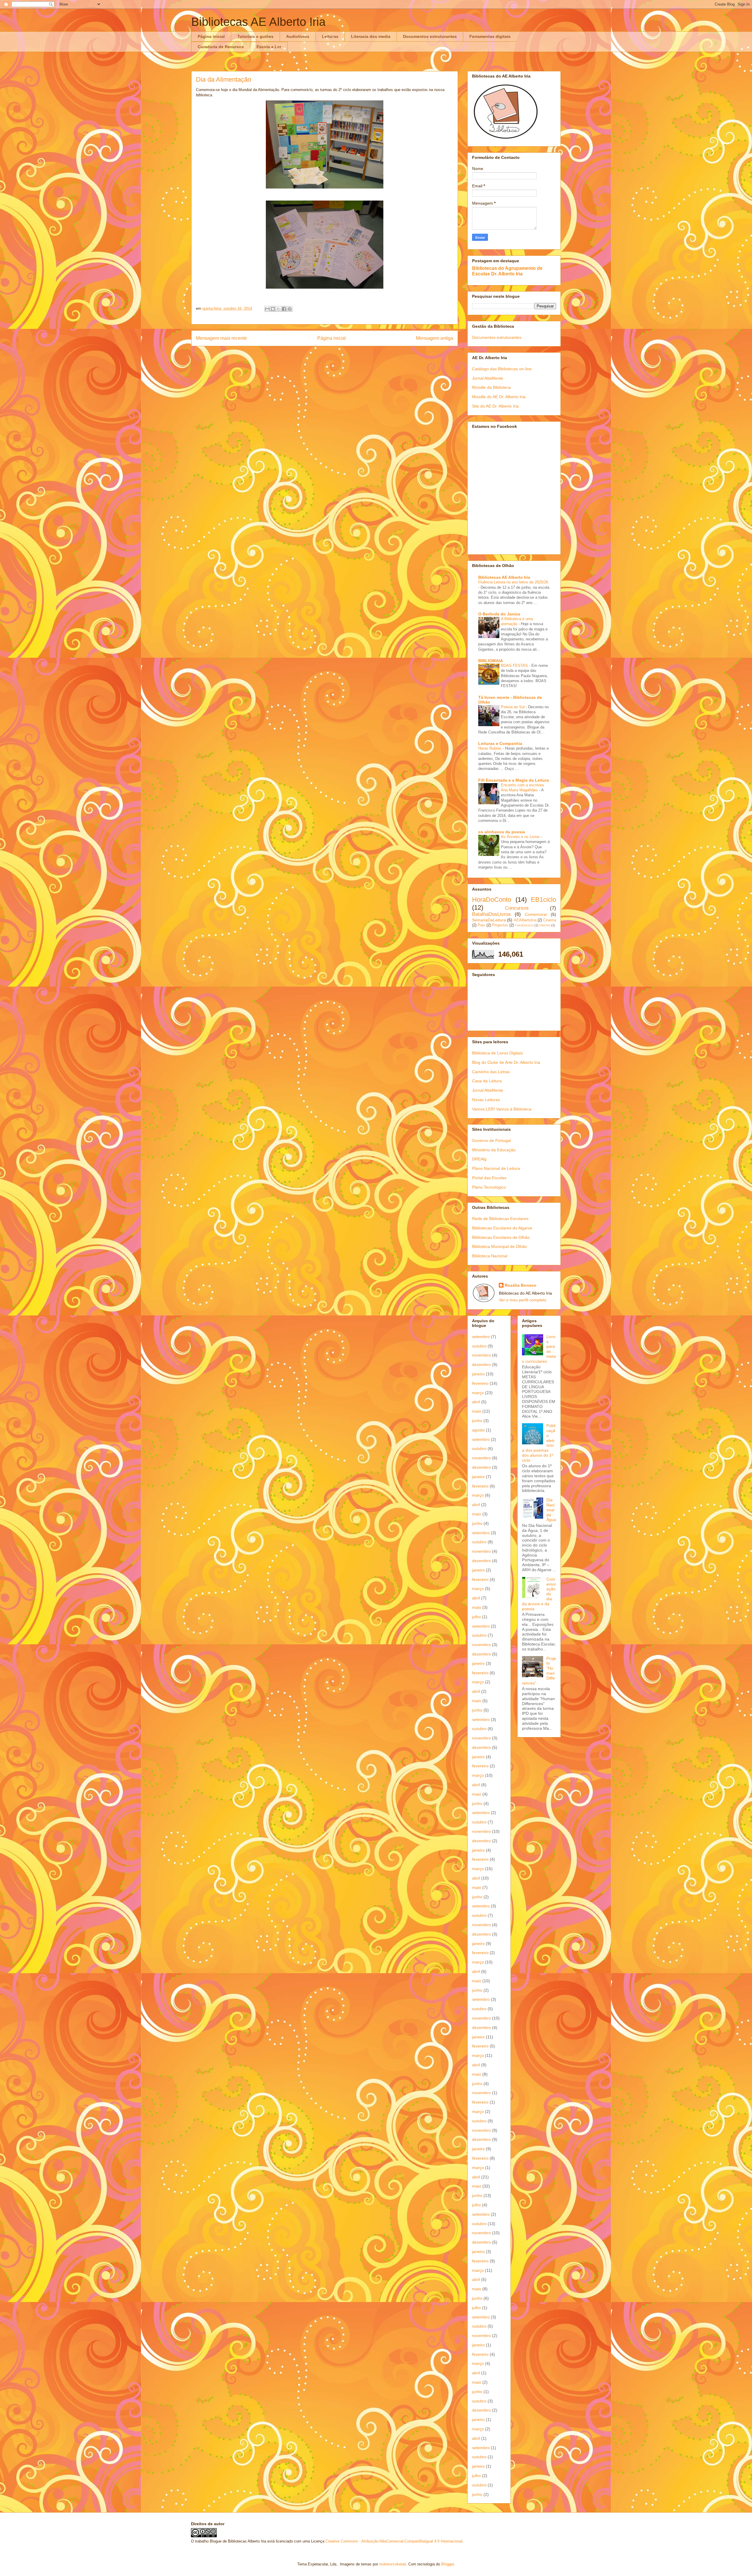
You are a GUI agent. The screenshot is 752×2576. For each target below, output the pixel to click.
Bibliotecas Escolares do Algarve (502, 1228)
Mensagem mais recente (221, 338)
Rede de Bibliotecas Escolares (500, 1219)
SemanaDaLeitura (489, 920)
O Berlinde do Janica (499, 614)
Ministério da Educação (494, 1150)
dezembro (481, 1364)
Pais (481, 925)
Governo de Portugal (491, 1140)
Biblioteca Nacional (490, 1256)
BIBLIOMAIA (491, 661)
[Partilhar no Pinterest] (290, 309)
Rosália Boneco (521, 1285)
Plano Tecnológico (489, 1187)
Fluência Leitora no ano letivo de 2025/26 (513, 582)
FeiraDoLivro (524, 925)
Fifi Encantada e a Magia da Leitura (514, 780)
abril (476, 1402)
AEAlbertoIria (525, 920)
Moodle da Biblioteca (491, 387)
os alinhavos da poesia (502, 832)
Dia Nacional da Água (551, 1510)
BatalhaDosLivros (491, 914)
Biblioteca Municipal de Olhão (500, 1246)
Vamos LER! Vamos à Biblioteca (502, 1109)
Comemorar (536, 914)
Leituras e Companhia (500, 743)
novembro (481, 1355)
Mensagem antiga (435, 338)
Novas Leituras (486, 1100)
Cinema (550, 920)
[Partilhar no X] (278, 309)
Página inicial (211, 36)
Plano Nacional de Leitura (496, 1168)
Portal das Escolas (489, 1178)
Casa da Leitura (487, 1081)
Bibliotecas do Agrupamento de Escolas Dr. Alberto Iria (507, 271)
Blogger (448, 2564)
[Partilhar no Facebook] (284, 309)
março (478, 1393)
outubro (479, 1346)
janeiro (478, 1374)
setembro (481, 1337)
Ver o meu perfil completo (523, 1300)
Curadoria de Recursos (221, 47)
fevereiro (480, 1383)
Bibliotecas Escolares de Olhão (501, 1237)
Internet (545, 925)
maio (477, 1411)
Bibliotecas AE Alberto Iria (258, 22)
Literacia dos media (371, 36)
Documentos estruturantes (430, 36)
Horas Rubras (490, 748)
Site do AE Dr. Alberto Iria (495, 406)
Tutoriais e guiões (255, 36)
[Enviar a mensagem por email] (267, 309)
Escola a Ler (269, 47)
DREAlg (479, 1159)
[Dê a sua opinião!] (273, 309)
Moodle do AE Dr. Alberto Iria (499, 397)
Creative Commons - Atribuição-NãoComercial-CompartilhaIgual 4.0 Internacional (394, 2541)
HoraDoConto (492, 900)
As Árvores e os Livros (521, 837)
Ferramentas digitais (490, 36)
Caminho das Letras (491, 1072)
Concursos (517, 908)
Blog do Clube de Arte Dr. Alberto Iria (506, 1062)
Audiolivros (298, 36)
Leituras (330, 36)
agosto (478, 1430)
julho (476, 1617)
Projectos (500, 925)
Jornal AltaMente (488, 378)
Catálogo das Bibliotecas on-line (502, 369)
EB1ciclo (543, 900)
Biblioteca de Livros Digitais (497, 1053)
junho (477, 1421)
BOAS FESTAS (515, 666)
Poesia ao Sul (513, 707)
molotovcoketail (393, 2564)
